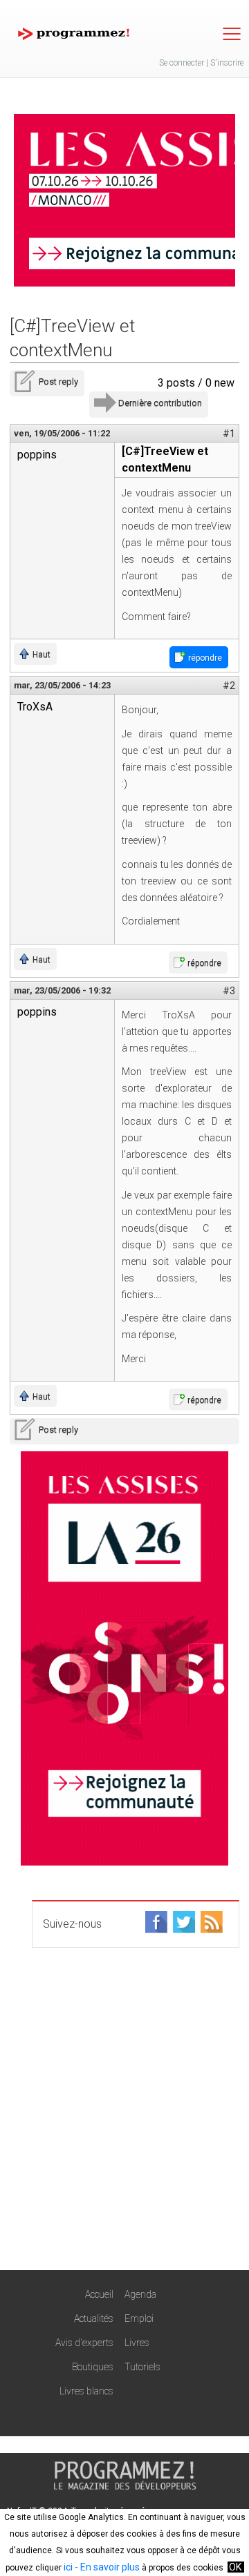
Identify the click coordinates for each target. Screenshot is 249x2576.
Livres (137, 2343)
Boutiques (93, 2367)
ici (68, 2567)
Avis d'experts (84, 2343)
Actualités (94, 2318)
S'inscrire (227, 63)
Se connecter (182, 63)
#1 (229, 434)
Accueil (99, 2294)
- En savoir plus (106, 2567)
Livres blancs (86, 2391)
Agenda (140, 2294)
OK (235, 2567)
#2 (229, 686)
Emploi (139, 2318)
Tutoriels (142, 2367)
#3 (229, 991)
